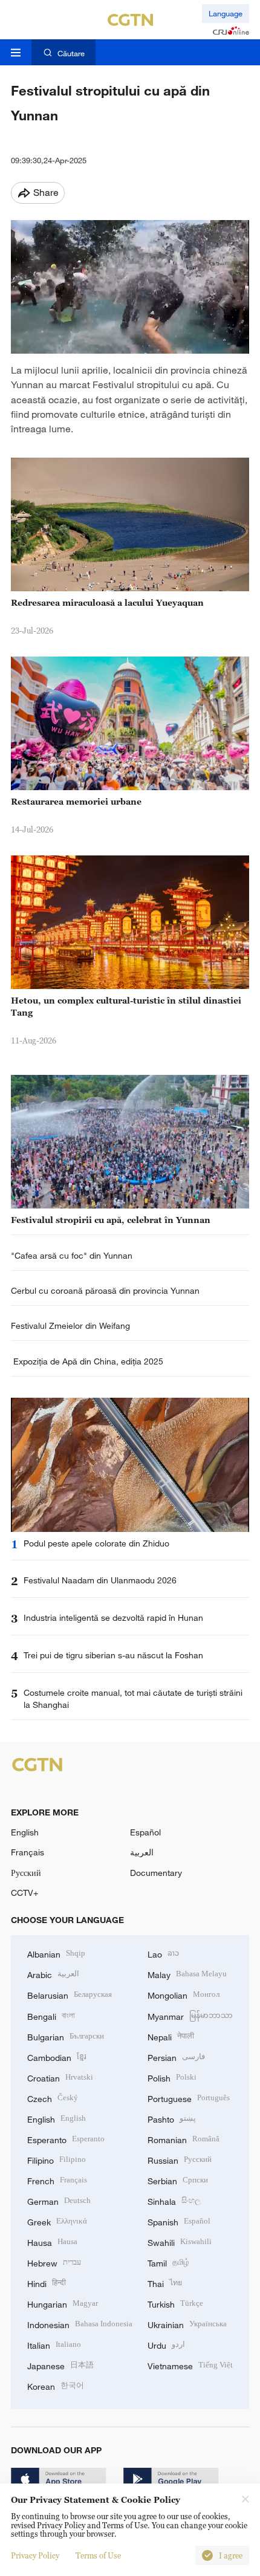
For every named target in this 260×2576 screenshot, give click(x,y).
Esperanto (66, 2139)
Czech (53, 2097)
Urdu (166, 2344)
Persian (176, 2056)
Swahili (180, 2241)
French (57, 2180)
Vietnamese (190, 2365)
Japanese (60, 2365)
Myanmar (190, 2015)
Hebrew (54, 2262)
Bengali (51, 2015)
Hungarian (63, 2303)
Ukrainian (187, 2324)
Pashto (172, 2118)
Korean (56, 2385)
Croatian (60, 2077)
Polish (172, 2077)
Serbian (178, 2180)
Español (145, 1832)
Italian (54, 2344)
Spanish (179, 2221)
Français (28, 1852)
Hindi (47, 2282)
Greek (57, 2221)
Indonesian (80, 2324)
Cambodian (57, 2056)
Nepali (171, 2036)
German (59, 2200)
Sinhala (174, 2200)
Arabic (53, 1974)
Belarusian (70, 1994)
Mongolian (184, 1994)
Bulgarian (66, 2036)
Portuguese (189, 2097)
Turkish (175, 2303)
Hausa (52, 2241)
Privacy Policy (35, 2555)
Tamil (168, 2262)
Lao (163, 1953)
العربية (142, 1852)
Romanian (184, 2139)
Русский (26, 1873)
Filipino (57, 2159)
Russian (180, 2159)
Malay (187, 1974)
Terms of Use (98, 2555)
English (25, 1832)
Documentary (156, 1873)
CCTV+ (24, 1893)
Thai (165, 2282)
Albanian (56, 1953)
